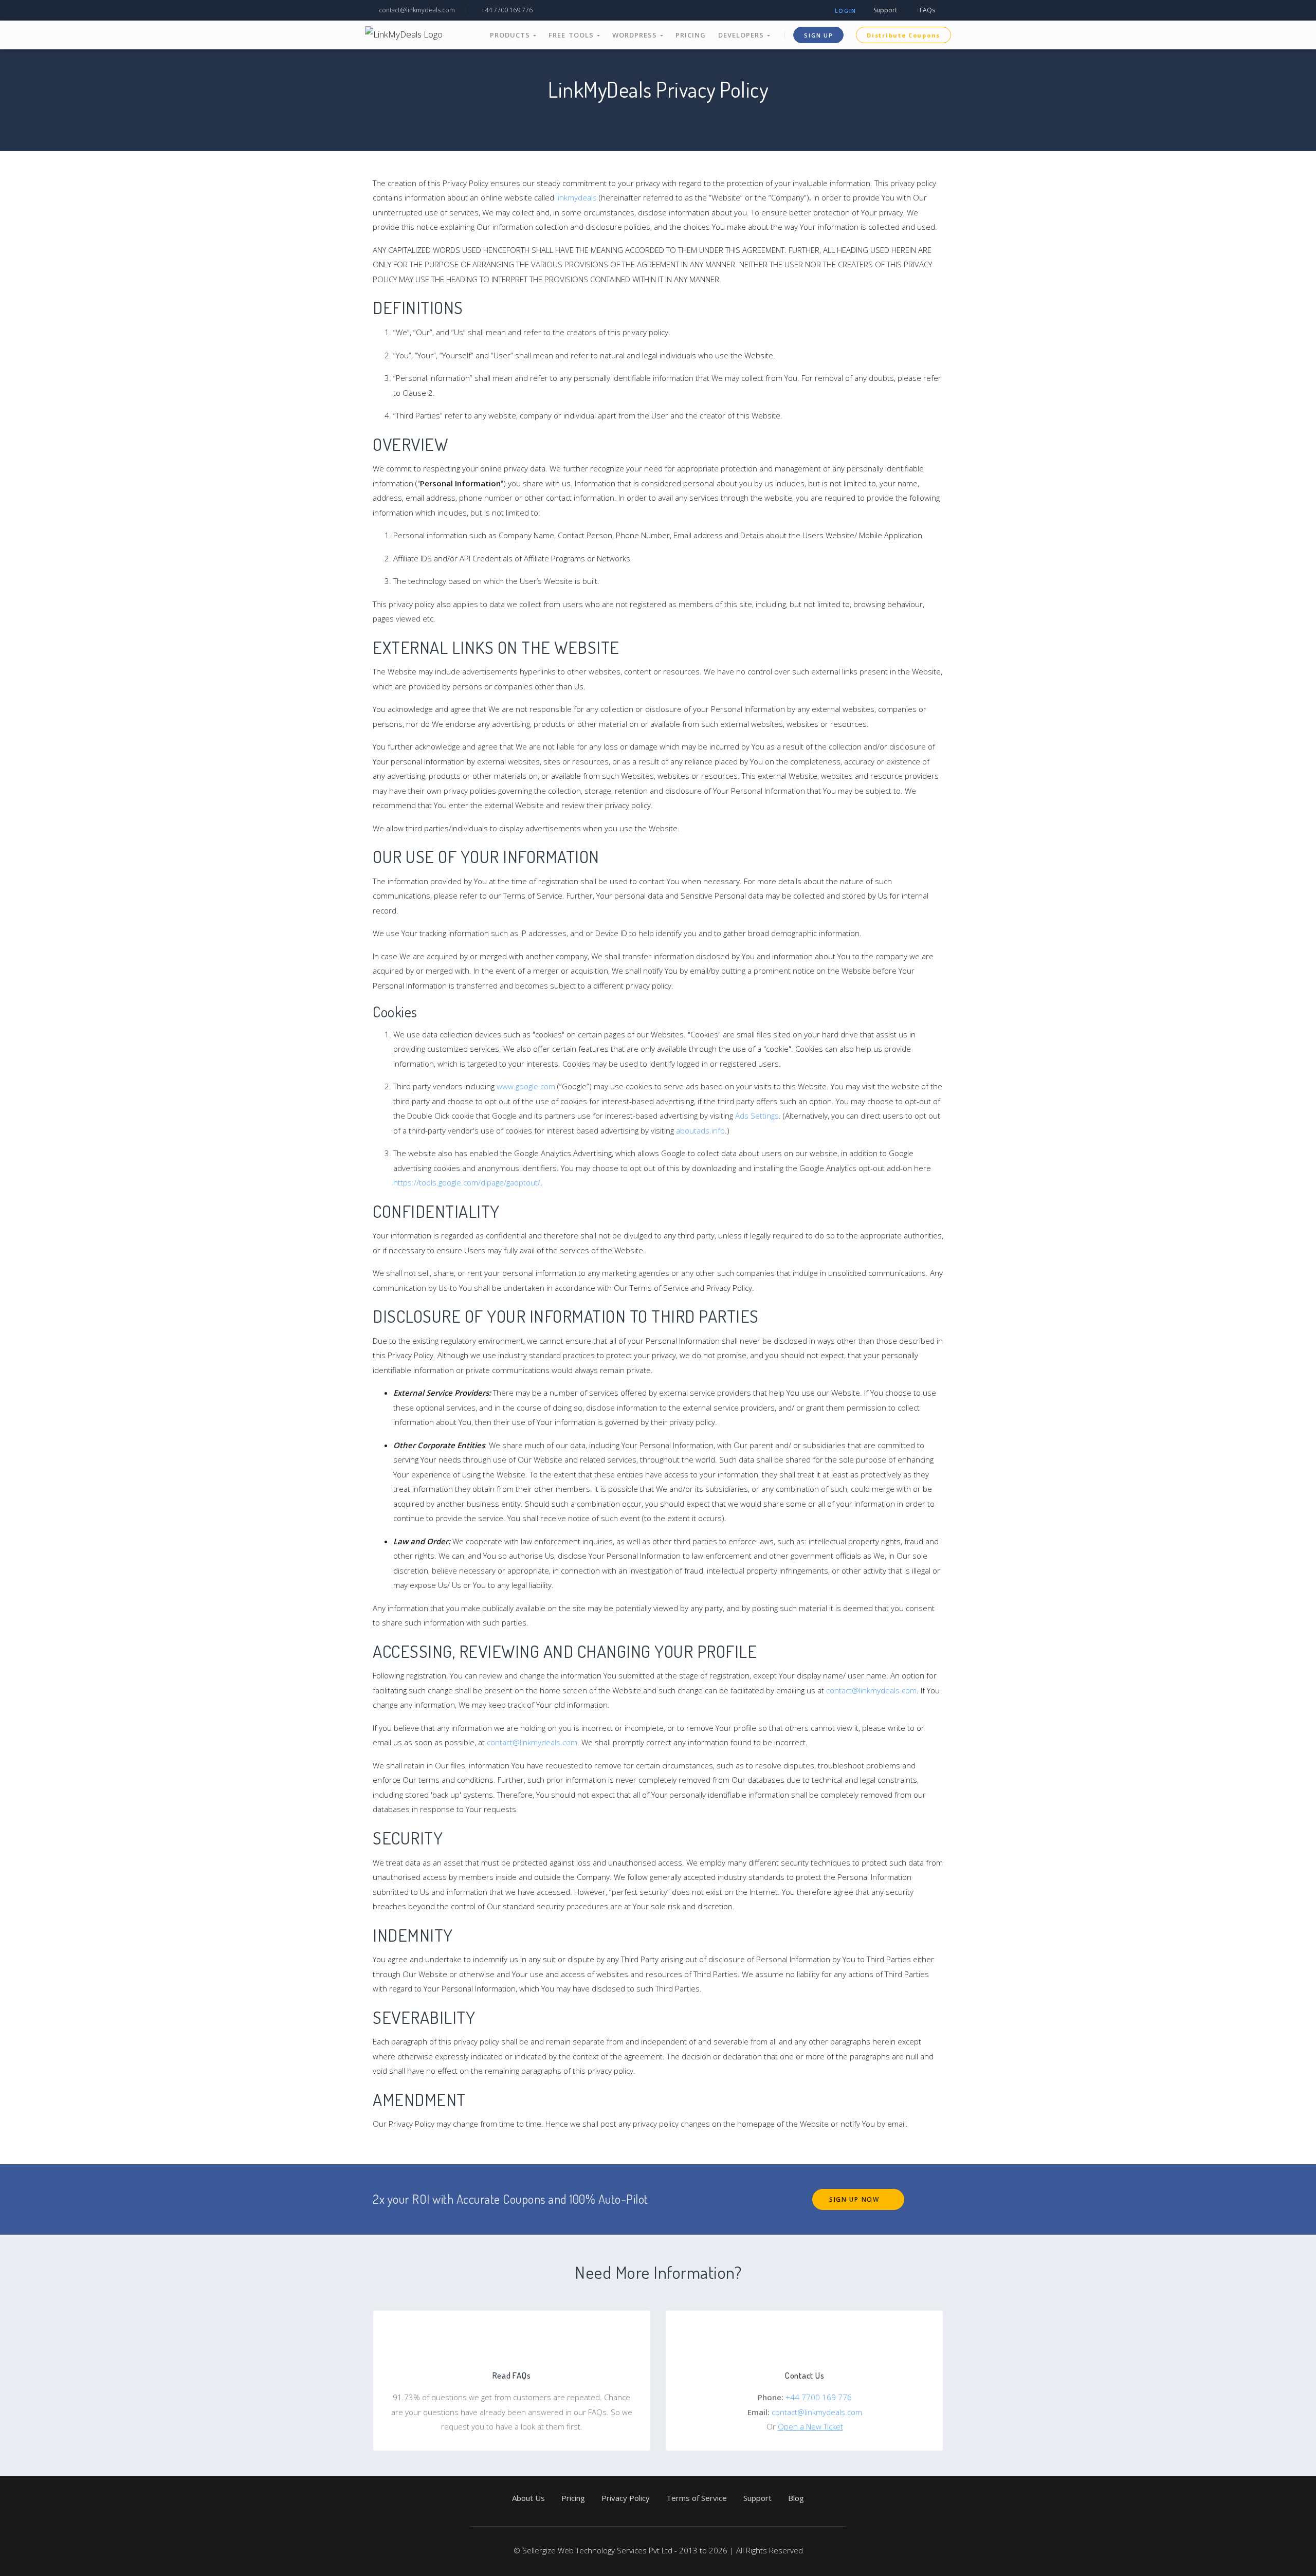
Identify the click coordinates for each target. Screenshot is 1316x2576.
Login (846, 11)
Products (511, 35)
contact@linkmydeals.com (416, 10)
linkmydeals (577, 197)
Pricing (691, 35)
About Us (528, 2498)
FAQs (927, 10)
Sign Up (818, 35)
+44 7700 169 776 (506, 10)
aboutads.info (700, 1130)
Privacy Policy (626, 2498)
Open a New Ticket (810, 2426)
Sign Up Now (855, 2199)
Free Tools (573, 35)
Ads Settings (757, 1116)
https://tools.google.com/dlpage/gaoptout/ (467, 1182)
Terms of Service (697, 2498)
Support (884, 10)
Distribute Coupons (903, 35)
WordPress (636, 35)
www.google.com (526, 1086)
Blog (796, 2498)
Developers (743, 35)
